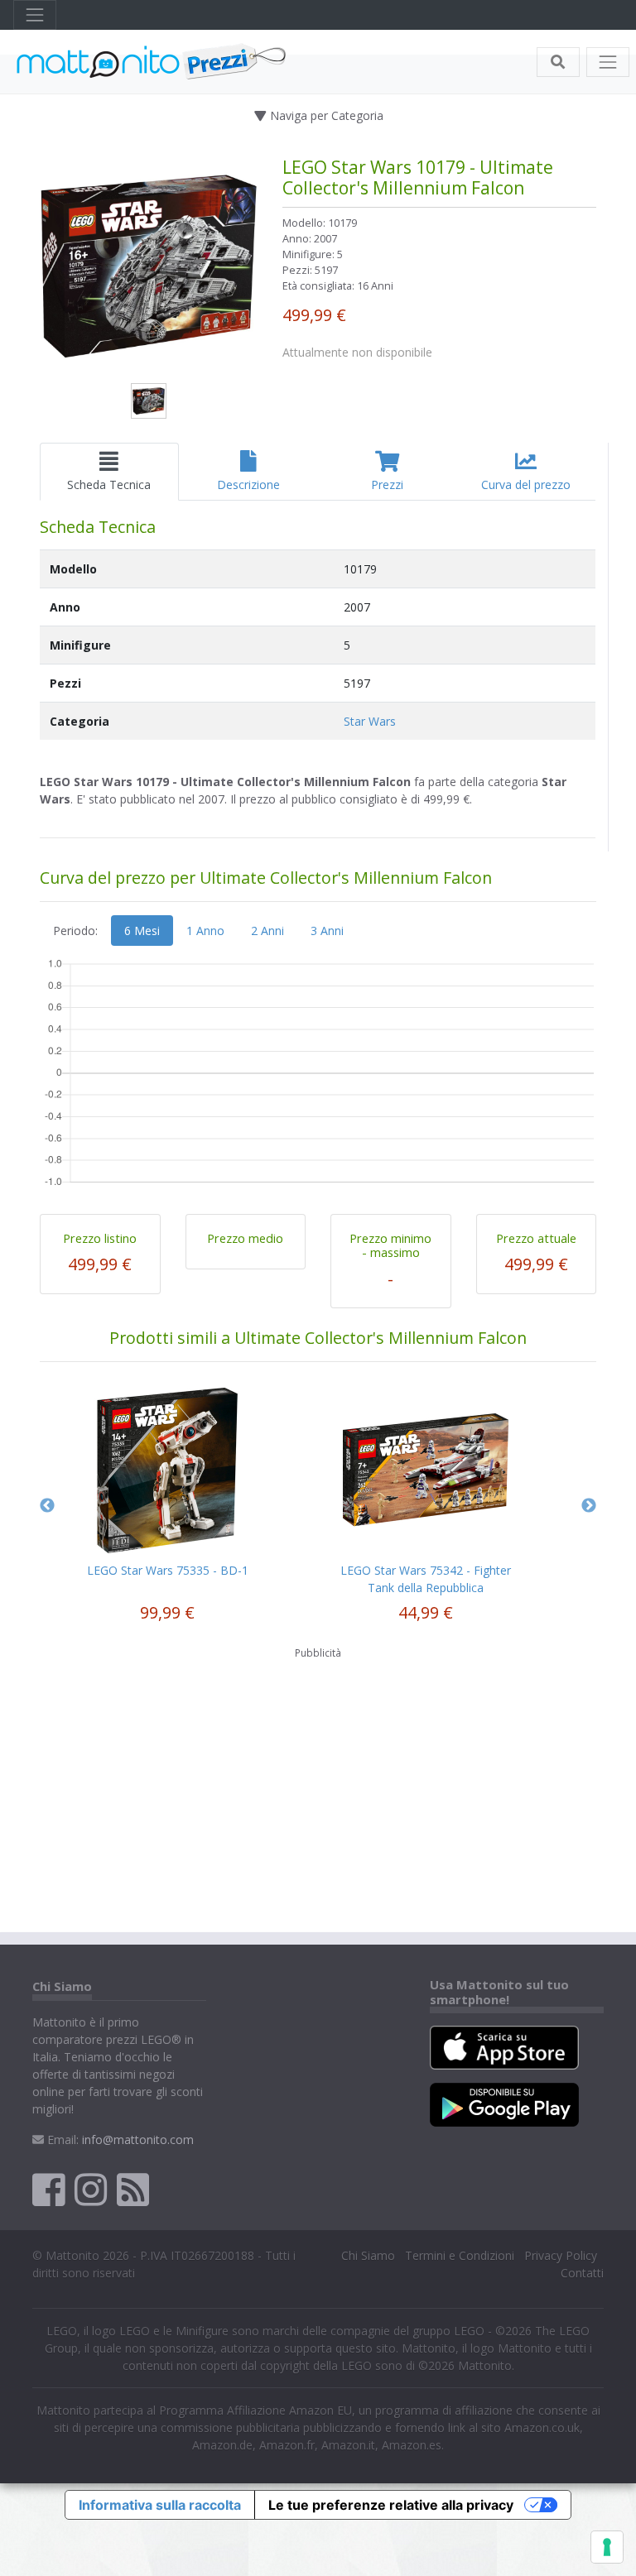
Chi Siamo (368, 2255)
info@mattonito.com (138, 2139)
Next (589, 1506)
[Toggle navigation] (35, 15)
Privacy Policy (561, 2255)
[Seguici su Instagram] (91, 2189)
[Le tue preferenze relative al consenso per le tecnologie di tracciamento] (607, 2547)
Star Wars (370, 721)
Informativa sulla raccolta (160, 2505)
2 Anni (267, 931)
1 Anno (205, 931)
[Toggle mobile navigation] (608, 62)
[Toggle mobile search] (558, 62)
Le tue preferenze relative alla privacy (391, 2505)
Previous (47, 1506)
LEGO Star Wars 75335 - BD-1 (168, 1570)
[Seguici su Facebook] (48, 2189)
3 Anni (327, 931)
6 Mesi (142, 931)
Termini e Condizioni (460, 2255)
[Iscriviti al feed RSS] (133, 2189)
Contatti (582, 2273)
